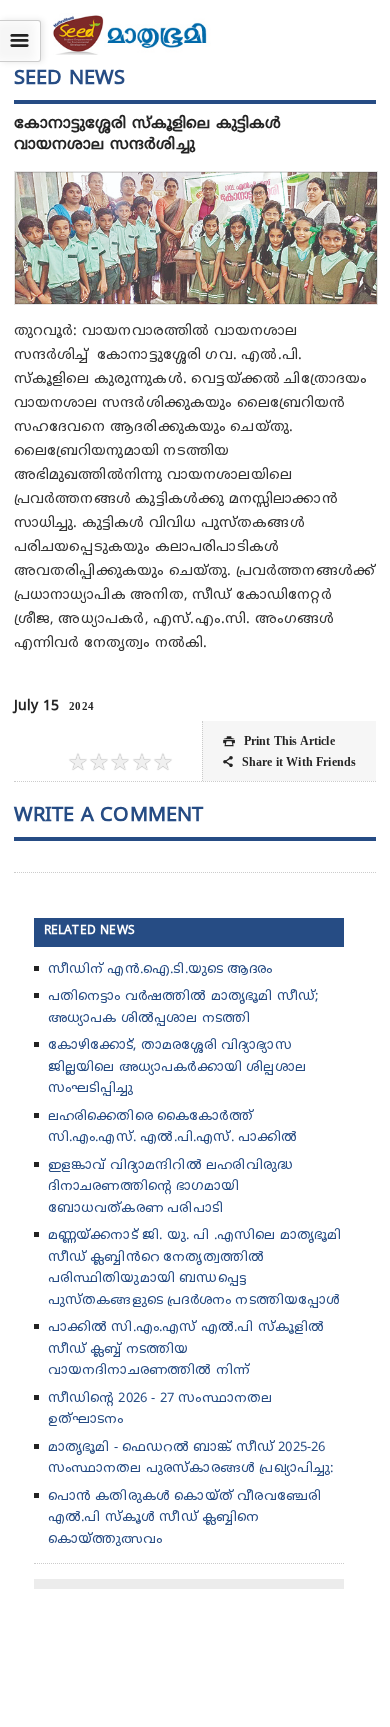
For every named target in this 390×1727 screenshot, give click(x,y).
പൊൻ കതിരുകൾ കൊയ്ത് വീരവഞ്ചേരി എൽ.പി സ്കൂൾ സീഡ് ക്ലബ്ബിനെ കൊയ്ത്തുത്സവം (185, 1518)
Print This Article (278, 741)
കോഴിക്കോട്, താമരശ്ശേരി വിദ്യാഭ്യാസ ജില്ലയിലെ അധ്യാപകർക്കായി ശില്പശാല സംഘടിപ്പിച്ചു (177, 1067)
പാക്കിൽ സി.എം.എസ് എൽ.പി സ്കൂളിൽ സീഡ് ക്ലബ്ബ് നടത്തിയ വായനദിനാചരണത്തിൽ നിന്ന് (186, 1349)
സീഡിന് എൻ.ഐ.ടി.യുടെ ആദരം (160, 970)
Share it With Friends (289, 762)
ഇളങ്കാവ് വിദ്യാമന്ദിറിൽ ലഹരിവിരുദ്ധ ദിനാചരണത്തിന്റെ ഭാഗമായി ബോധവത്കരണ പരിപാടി (170, 1187)
